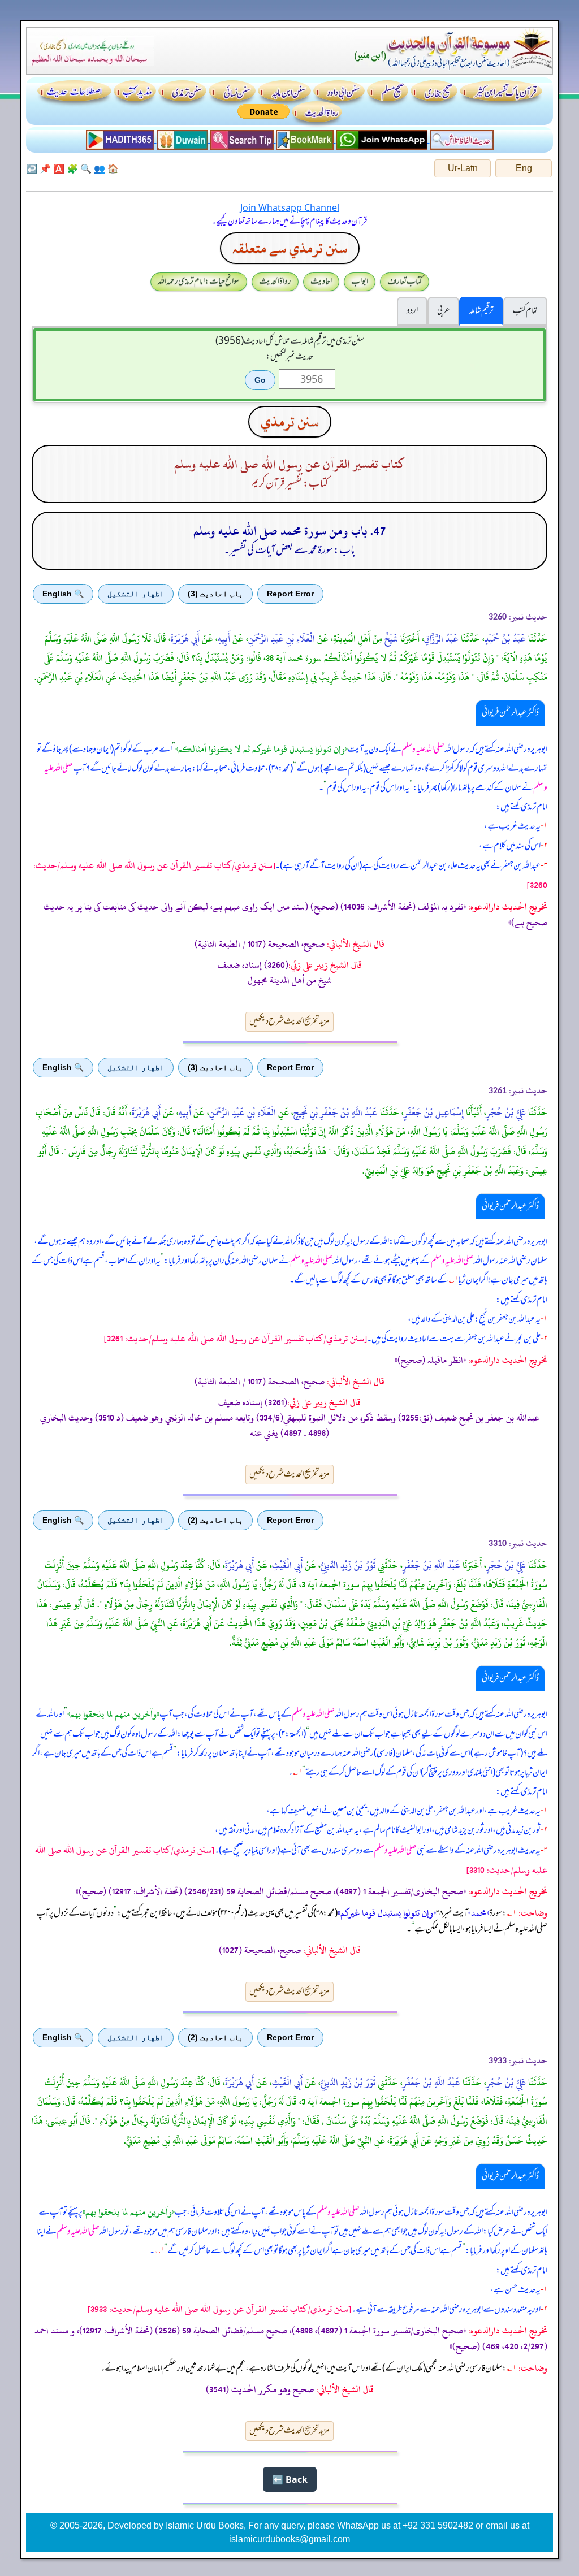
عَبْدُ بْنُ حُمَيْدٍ (505, 639)
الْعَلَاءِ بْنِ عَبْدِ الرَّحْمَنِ (282, 639)
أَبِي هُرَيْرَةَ (185, 639)
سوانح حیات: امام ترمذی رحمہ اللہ (199, 282)
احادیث (321, 282)
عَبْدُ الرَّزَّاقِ (441, 639)
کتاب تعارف (405, 282)
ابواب (360, 282)
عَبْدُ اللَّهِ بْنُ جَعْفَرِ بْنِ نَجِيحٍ (336, 1112)
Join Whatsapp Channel (290, 207)
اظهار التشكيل (136, 594)
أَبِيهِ (224, 639)
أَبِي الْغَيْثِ (287, 1565)
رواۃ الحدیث (275, 282)
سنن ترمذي (290, 422)
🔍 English (63, 594)
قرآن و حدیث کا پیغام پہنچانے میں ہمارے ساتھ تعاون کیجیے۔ (289, 222)
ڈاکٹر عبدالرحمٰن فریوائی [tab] (510, 713)
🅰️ (59, 168)
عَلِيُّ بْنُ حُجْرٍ (506, 1112)
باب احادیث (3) (215, 594)
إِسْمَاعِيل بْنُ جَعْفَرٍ (434, 1112)
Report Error (290, 594)
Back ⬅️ (290, 2479)
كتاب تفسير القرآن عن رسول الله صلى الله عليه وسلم (289, 464)
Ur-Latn (463, 168)
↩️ (32, 168)
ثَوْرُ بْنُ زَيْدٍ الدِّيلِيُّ (348, 1565)
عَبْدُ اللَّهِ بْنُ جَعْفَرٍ (431, 1565)
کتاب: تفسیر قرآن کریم (289, 484)
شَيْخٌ (391, 639)
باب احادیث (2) (215, 1520)
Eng (524, 168)
